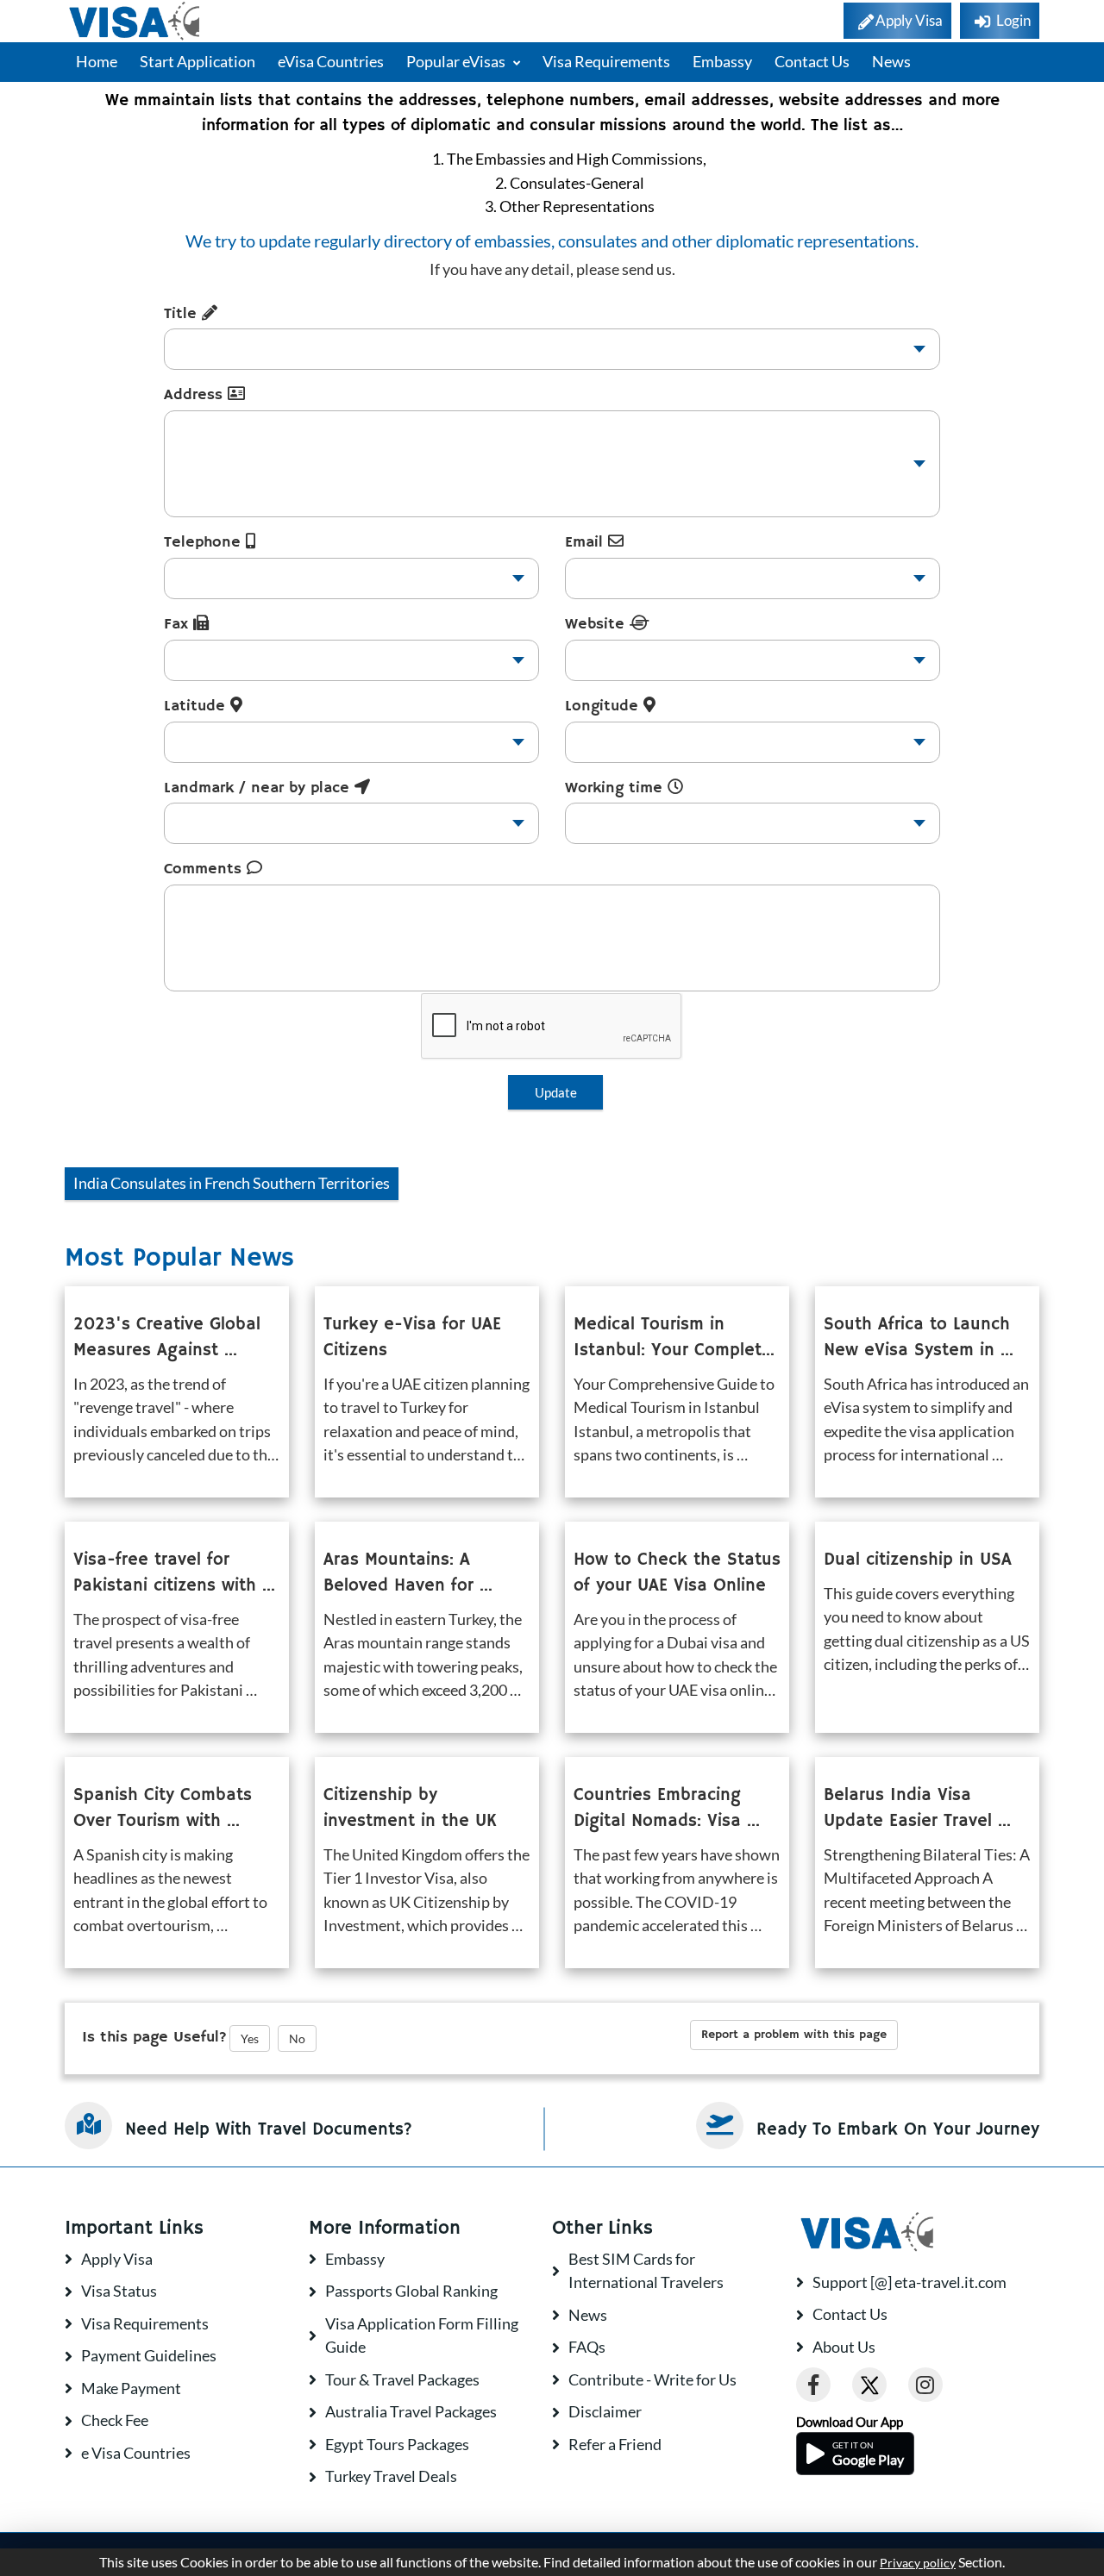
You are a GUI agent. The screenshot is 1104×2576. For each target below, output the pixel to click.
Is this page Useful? (154, 2037)
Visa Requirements (606, 61)
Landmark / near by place (259, 788)
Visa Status (119, 2291)
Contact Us (812, 61)
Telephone (205, 542)
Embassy (722, 61)
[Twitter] (869, 2385)
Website (597, 624)
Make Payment (131, 2388)
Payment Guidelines (149, 2355)
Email (586, 542)
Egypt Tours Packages (397, 2444)
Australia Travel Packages (411, 2411)
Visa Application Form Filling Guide (422, 2335)
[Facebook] (813, 2385)
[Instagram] (925, 2385)
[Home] (136, 21)
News (891, 61)
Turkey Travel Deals (391, 2476)
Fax (179, 624)
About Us (844, 2347)
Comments (205, 869)
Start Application (198, 61)
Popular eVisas (457, 61)
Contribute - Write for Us (652, 2379)
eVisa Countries (331, 61)
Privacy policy (918, 2563)
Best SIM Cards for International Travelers (646, 2271)
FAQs (587, 2347)
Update (556, 1092)
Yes (250, 2038)
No (297, 2038)
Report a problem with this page (794, 2035)
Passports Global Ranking (411, 2291)
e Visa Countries (136, 2453)
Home (97, 61)
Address (196, 395)
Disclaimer (605, 2411)
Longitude (604, 706)
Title (183, 314)
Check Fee (115, 2420)
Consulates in (232, 1183)
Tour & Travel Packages (402, 2379)
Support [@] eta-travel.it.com (910, 2282)
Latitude (197, 706)
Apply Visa (117, 2259)
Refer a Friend (615, 2444)
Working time (616, 788)
